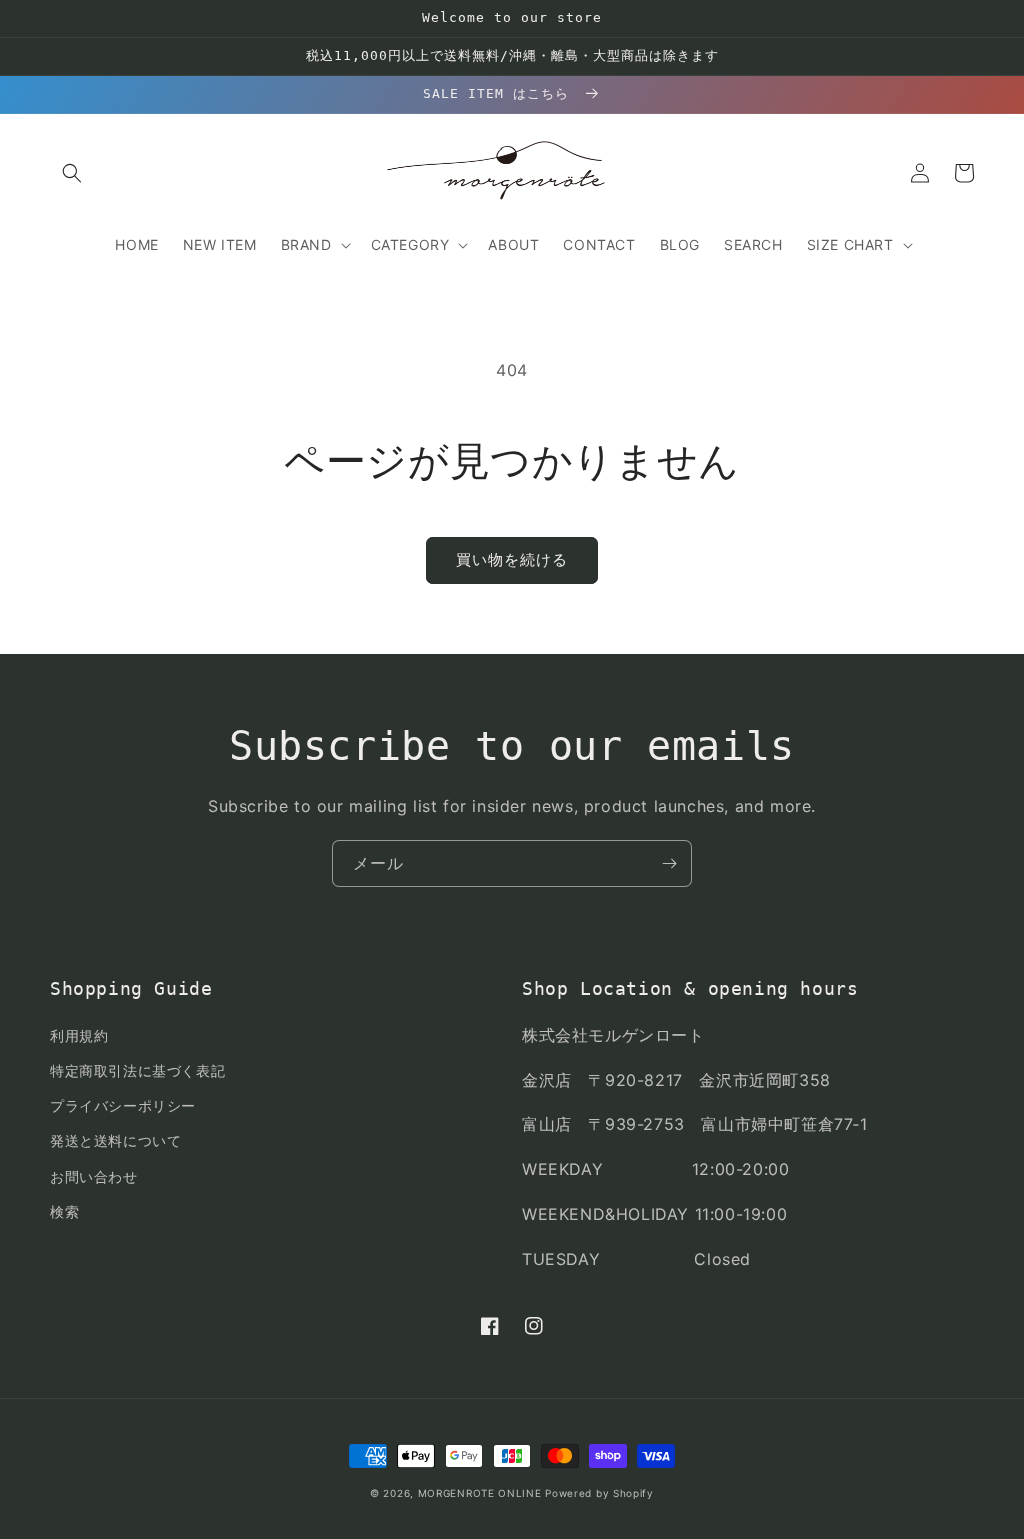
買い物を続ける (512, 559)
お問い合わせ (94, 1176)
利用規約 (79, 1035)
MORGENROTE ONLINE (480, 1493)
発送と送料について (115, 1140)
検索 (64, 1211)
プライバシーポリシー (123, 1105)
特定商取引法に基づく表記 (137, 1070)
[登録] (669, 863)
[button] (72, 173)
